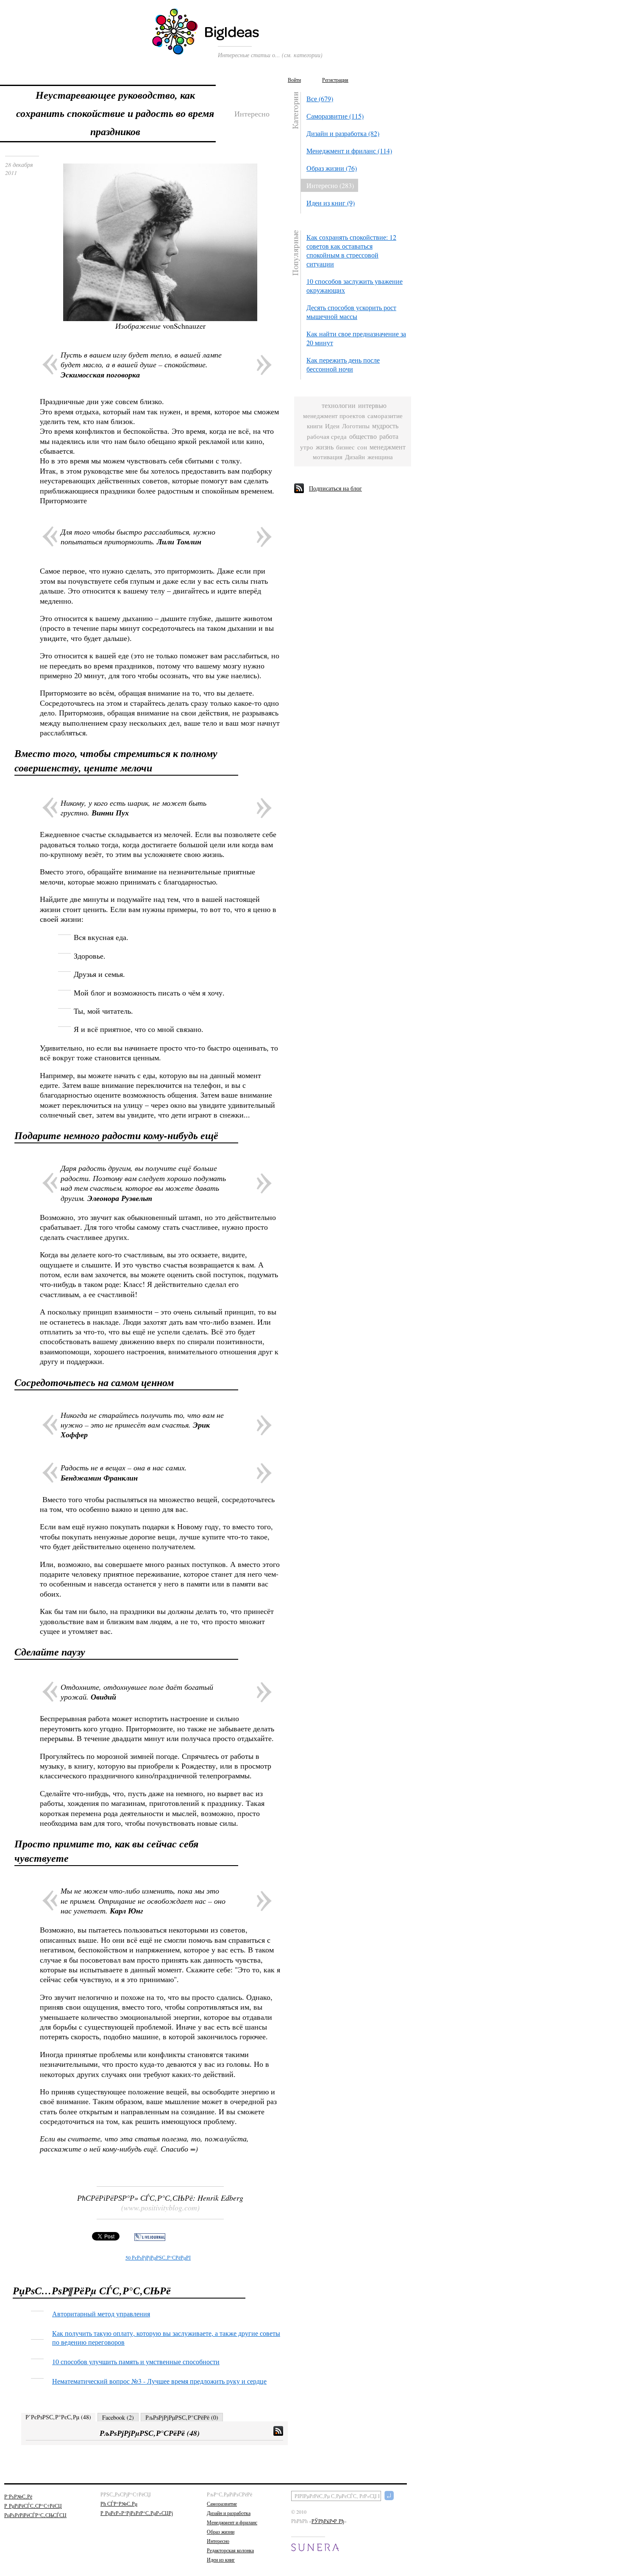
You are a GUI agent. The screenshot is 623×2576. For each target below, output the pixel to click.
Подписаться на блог (335, 488)
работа (389, 437)
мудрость (385, 426)
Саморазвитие (222, 2504)
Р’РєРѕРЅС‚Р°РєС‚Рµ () (58, 2417)
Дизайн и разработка (229, 2513)
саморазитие (385, 416)
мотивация (328, 457)
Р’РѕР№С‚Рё (18, 2496)
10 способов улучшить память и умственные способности (136, 2361)
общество (363, 437)
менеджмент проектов (334, 416)
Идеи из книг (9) (331, 203)
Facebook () (118, 2417)
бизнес (345, 447)
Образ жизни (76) (332, 168)
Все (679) (320, 98)
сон (362, 447)
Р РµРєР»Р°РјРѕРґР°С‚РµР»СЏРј (137, 2513)
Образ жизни (221, 2532)
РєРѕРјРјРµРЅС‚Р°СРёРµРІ (158, 2257)
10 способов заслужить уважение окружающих (355, 286)
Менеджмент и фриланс (232, 2522)
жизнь (325, 447)
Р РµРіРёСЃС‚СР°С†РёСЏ (33, 2506)
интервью (372, 406)
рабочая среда (327, 437)
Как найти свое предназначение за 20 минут (356, 338)
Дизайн (355, 457)
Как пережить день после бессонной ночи (343, 364)
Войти (294, 80)
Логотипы (356, 426)
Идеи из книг (221, 2559)
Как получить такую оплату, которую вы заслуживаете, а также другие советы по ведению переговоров (166, 2338)
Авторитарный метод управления (101, 2314)
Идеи (332, 426)
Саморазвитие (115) (335, 116)
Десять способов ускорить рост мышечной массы (351, 312)
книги (315, 426)
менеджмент (388, 447)
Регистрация (335, 80)
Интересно (218, 2541)
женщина (380, 457)
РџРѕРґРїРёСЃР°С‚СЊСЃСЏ (35, 2515)
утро (307, 447)
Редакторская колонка (230, 2550)
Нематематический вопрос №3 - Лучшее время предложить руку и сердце (159, 2381)
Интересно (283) (330, 185)
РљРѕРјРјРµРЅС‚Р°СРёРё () (182, 2417)
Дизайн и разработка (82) (343, 133)
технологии (339, 406)
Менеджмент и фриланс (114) (349, 151)
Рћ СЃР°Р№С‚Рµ (119, 2504)
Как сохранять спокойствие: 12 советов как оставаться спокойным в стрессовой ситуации (351, 250)
